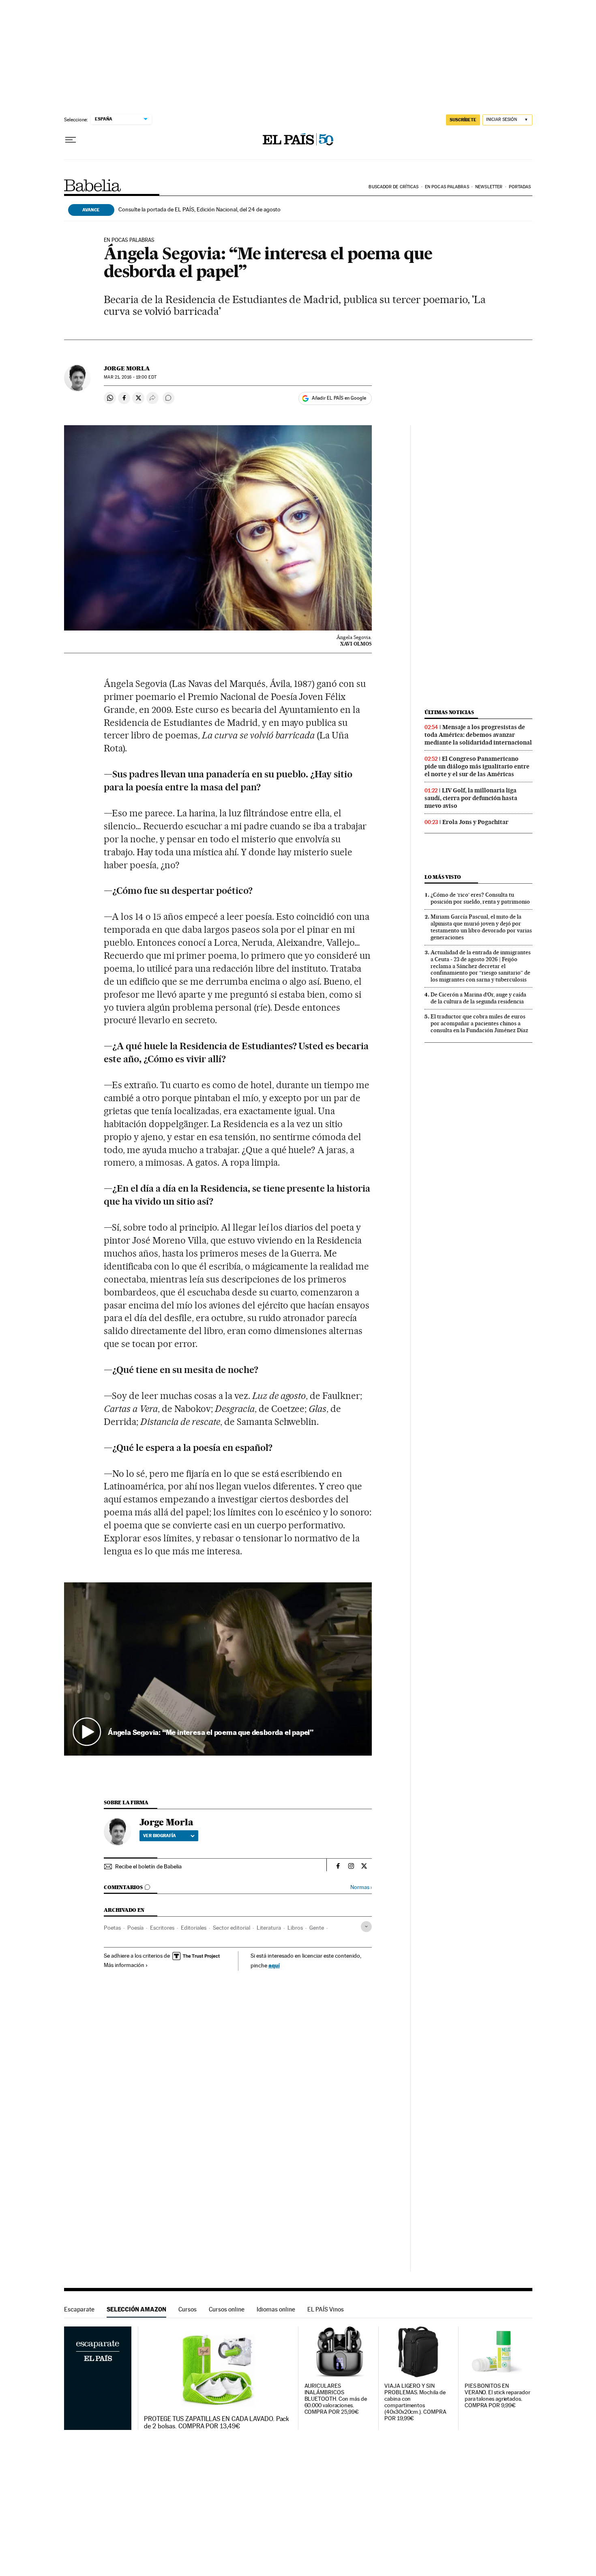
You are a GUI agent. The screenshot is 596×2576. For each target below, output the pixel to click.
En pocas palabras (447, 187)
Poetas (112, 1928)
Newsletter (489, 187)
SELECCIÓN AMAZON (136, 2309)
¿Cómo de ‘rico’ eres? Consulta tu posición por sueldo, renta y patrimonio (480, 898)
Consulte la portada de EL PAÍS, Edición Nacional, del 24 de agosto (199, 209)
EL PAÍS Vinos (326, 2309)
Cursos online (227, 2309)
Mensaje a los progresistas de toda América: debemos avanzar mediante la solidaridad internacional (478, 735)
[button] (218, 1669)
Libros (295, 1928)
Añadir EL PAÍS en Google (339, 398)
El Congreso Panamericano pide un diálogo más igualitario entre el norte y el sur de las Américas (477, 766)
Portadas (520, 187)
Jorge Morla (127, 368)
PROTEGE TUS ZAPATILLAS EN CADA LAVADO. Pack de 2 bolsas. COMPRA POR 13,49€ (217, 2423)
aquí (274, 1965)
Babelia (93, 185)
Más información (124, 1965)
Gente (317, 1928)
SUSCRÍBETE (463, 120)
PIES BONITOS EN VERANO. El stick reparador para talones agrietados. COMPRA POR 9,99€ (497, 2396)
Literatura (269, 1928)
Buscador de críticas (393, 187)
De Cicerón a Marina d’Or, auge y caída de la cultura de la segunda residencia (478, 998)
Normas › (361, 1887)
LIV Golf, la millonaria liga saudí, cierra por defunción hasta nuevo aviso (471, 798)
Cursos (188, 2309)
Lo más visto (443, 877)
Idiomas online (276, 2309)
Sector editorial (232, 1928)
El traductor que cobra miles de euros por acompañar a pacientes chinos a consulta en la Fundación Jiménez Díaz (479, 1023)
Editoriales (194, 1928)
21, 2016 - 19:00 (130, 377)
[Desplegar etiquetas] (366, 1927)
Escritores (162, 1928)
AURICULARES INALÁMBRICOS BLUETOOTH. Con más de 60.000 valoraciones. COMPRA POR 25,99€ (336, 2399)
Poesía (135, 1928)
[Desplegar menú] (71, 140)
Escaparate (79, 2309)
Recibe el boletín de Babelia (148, 1866)
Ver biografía (160, 1836)
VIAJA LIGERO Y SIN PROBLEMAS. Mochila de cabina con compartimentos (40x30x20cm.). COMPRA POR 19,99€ (415, 2402)
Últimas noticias (449, 712)
